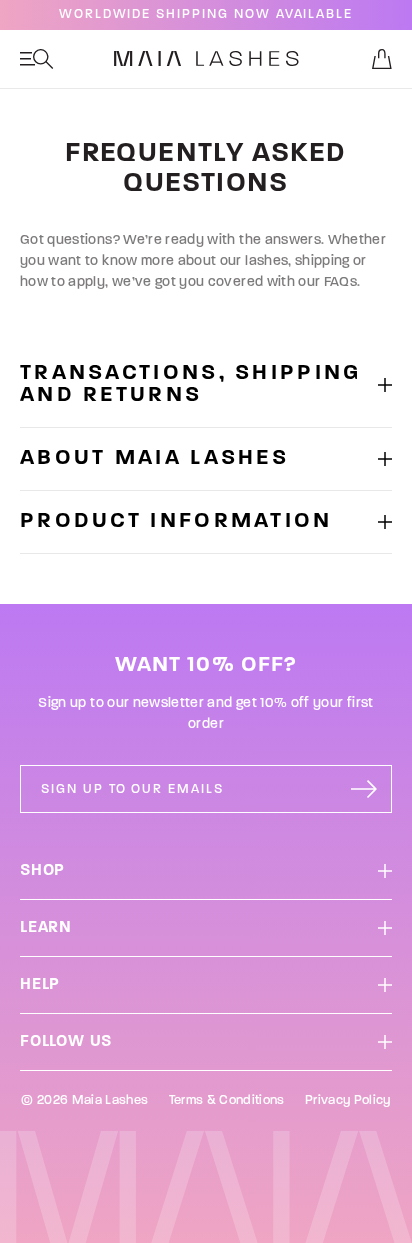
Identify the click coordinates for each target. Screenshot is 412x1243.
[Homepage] (206, 58)
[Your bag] (382, 59)
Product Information (176, 522)
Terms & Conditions (227, 1100)
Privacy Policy (348, 1100)
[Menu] (37, 59)
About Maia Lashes (154, 459)
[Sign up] (364, 789)
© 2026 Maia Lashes (84, 1100)
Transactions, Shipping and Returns (191, 385)
